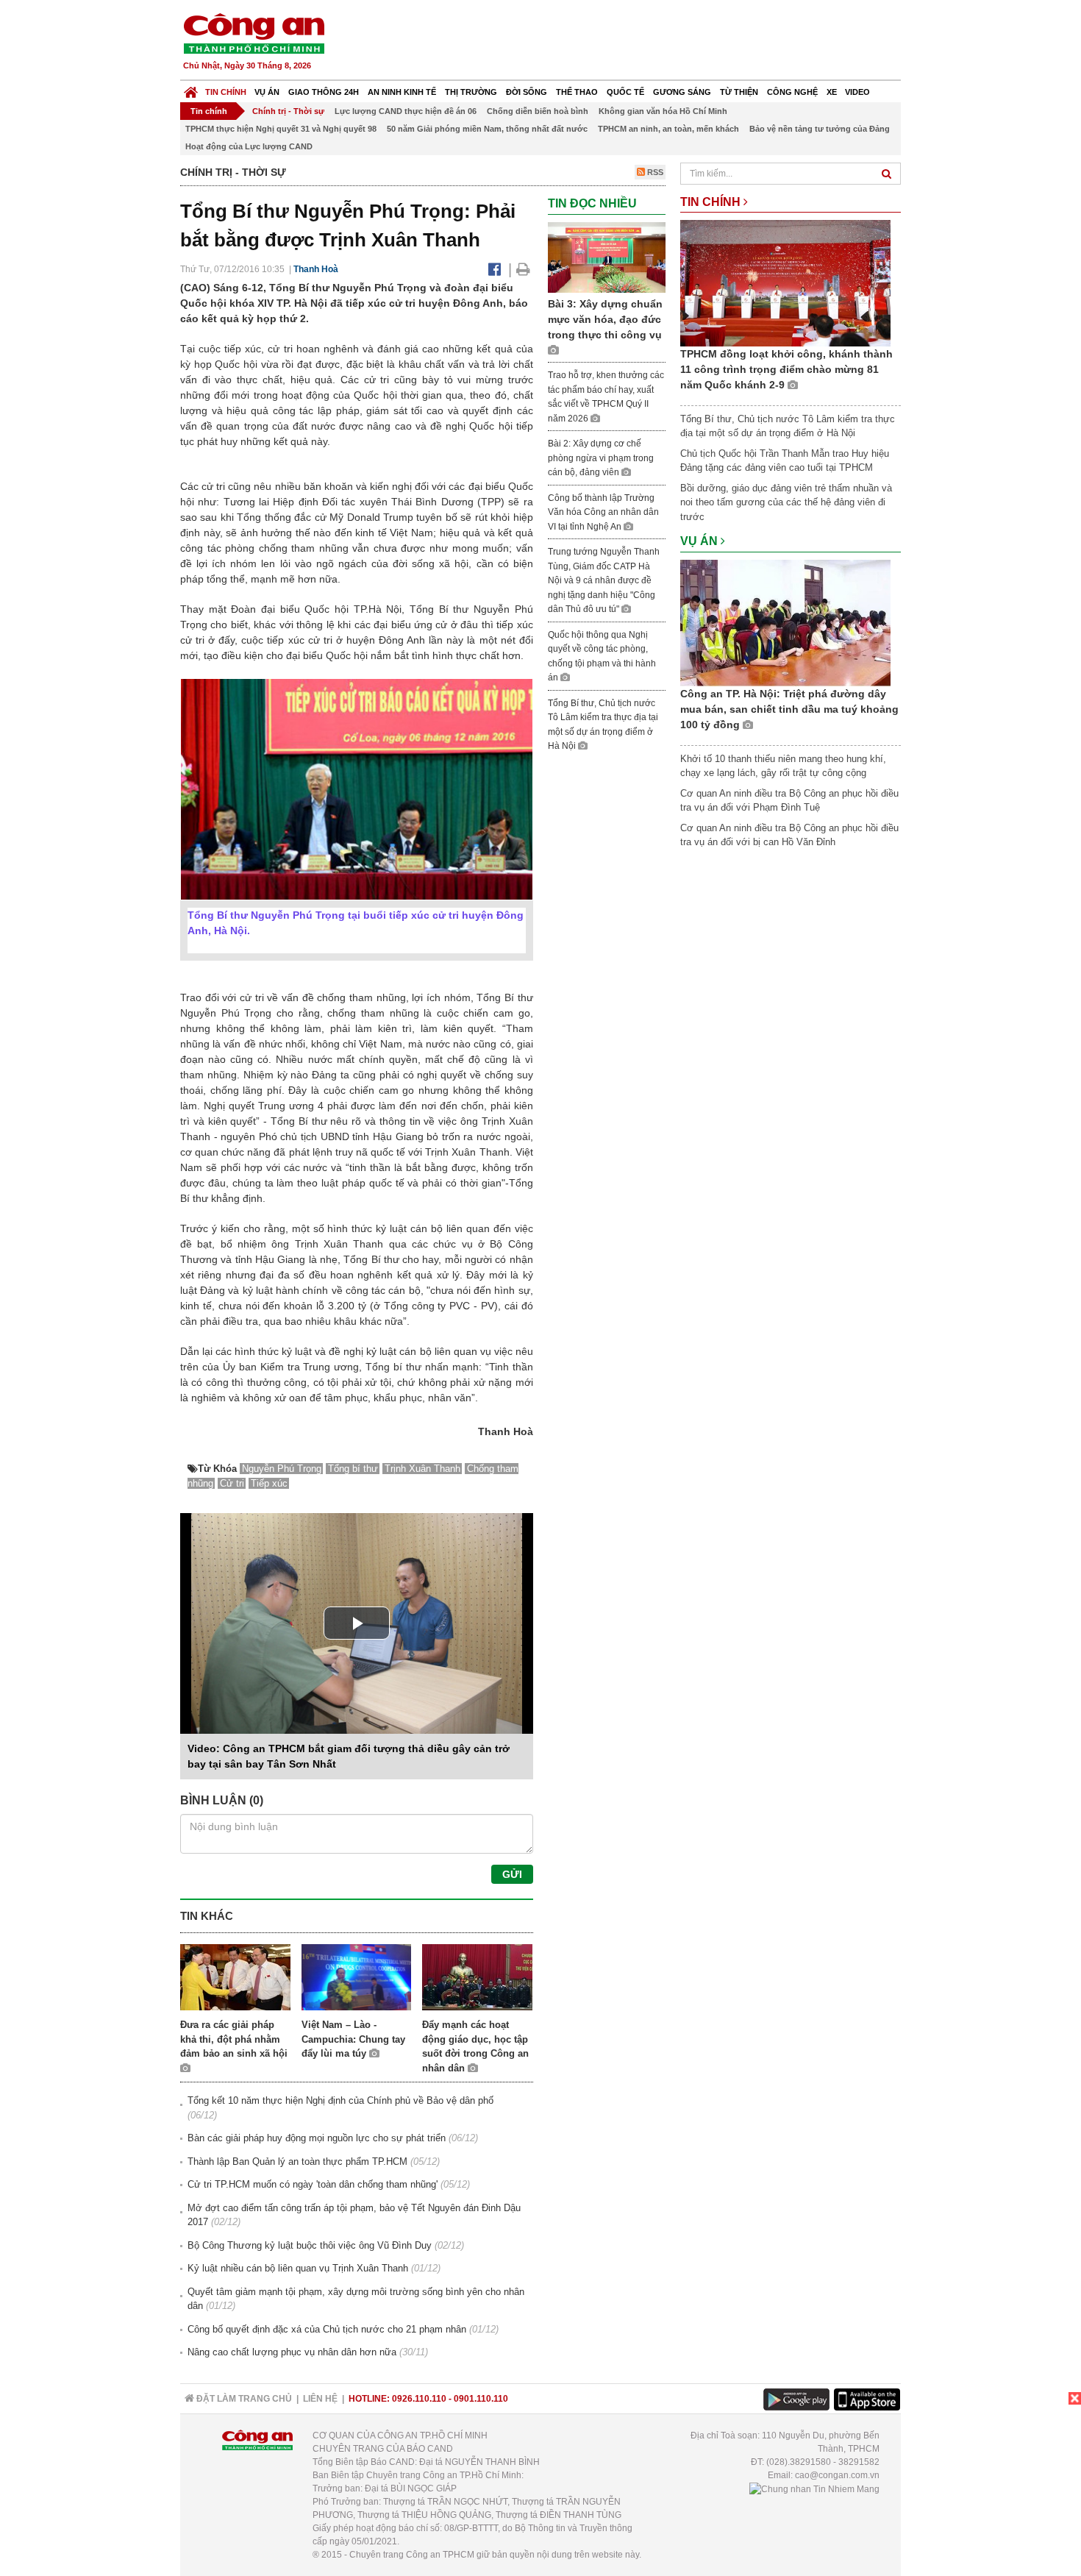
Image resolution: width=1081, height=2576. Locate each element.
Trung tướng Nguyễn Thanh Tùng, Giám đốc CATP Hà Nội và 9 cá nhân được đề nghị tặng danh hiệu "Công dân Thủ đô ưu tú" (604, 580)
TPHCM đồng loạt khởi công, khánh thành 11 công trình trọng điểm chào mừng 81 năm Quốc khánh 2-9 (786, 369)
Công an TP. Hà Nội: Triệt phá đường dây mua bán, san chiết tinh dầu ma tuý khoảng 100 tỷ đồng (789, 709)
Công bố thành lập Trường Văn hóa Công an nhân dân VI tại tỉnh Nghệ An (603, 512)
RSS (654, 172)
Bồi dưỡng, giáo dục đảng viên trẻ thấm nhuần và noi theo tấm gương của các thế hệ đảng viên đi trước (786, 502)
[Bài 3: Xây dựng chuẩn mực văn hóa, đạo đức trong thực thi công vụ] (607, 256)
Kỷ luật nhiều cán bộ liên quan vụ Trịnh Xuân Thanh (298, 2268)
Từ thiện (739, 92)
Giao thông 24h (324, 92)
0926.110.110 (419, 2399)
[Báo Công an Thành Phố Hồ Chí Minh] (191, 89)
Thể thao (577, 92)
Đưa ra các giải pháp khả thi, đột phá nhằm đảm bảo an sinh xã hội (234, 2039)
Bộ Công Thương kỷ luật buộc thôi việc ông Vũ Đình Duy (310, 2245)
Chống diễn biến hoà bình (538, 111)
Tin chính (226, 92)
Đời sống (527, 92)
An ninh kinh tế (402, 92)
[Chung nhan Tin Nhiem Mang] (814, 2488)
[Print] (523, 269)
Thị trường (471, 92)
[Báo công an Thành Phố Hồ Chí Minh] (254, 33)
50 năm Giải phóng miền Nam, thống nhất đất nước (487, 129)
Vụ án (267, 92)
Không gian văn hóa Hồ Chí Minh (663, 111)
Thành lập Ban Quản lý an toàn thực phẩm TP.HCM (297, 2162)
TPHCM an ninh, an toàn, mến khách (668, 129)
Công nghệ (792, 92)
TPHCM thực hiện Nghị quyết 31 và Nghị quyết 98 (281, 129)
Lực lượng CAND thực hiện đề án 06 (406, 111)
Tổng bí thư (353, 1469)
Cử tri (232, 1483)
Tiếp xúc (269, 1483)
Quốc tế (625, 92)
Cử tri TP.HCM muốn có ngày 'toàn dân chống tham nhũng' (313, 2184)
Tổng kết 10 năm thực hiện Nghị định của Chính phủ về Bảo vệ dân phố (340, 2100)
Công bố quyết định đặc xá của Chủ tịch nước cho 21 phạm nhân (327, 2329)
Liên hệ (320, 2399)
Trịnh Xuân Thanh (422, 1469)
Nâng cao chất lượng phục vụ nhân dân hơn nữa (292, 2352)
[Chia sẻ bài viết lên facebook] (495, 269)
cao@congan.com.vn (837, 2475)
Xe (832, 92)
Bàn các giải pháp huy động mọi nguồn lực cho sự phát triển (317, 2138)
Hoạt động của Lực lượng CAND (249, 146)
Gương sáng (682, 92)
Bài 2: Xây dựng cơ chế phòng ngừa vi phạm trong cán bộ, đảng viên (601, 458)
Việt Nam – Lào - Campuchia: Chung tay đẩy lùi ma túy (353, 2039)
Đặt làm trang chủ (243, 2399)
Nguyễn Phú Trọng (282, 1469)
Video (857, 92)
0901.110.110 (481, 2399)
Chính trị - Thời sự (288, 111)
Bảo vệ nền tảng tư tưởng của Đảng (820, 129)
